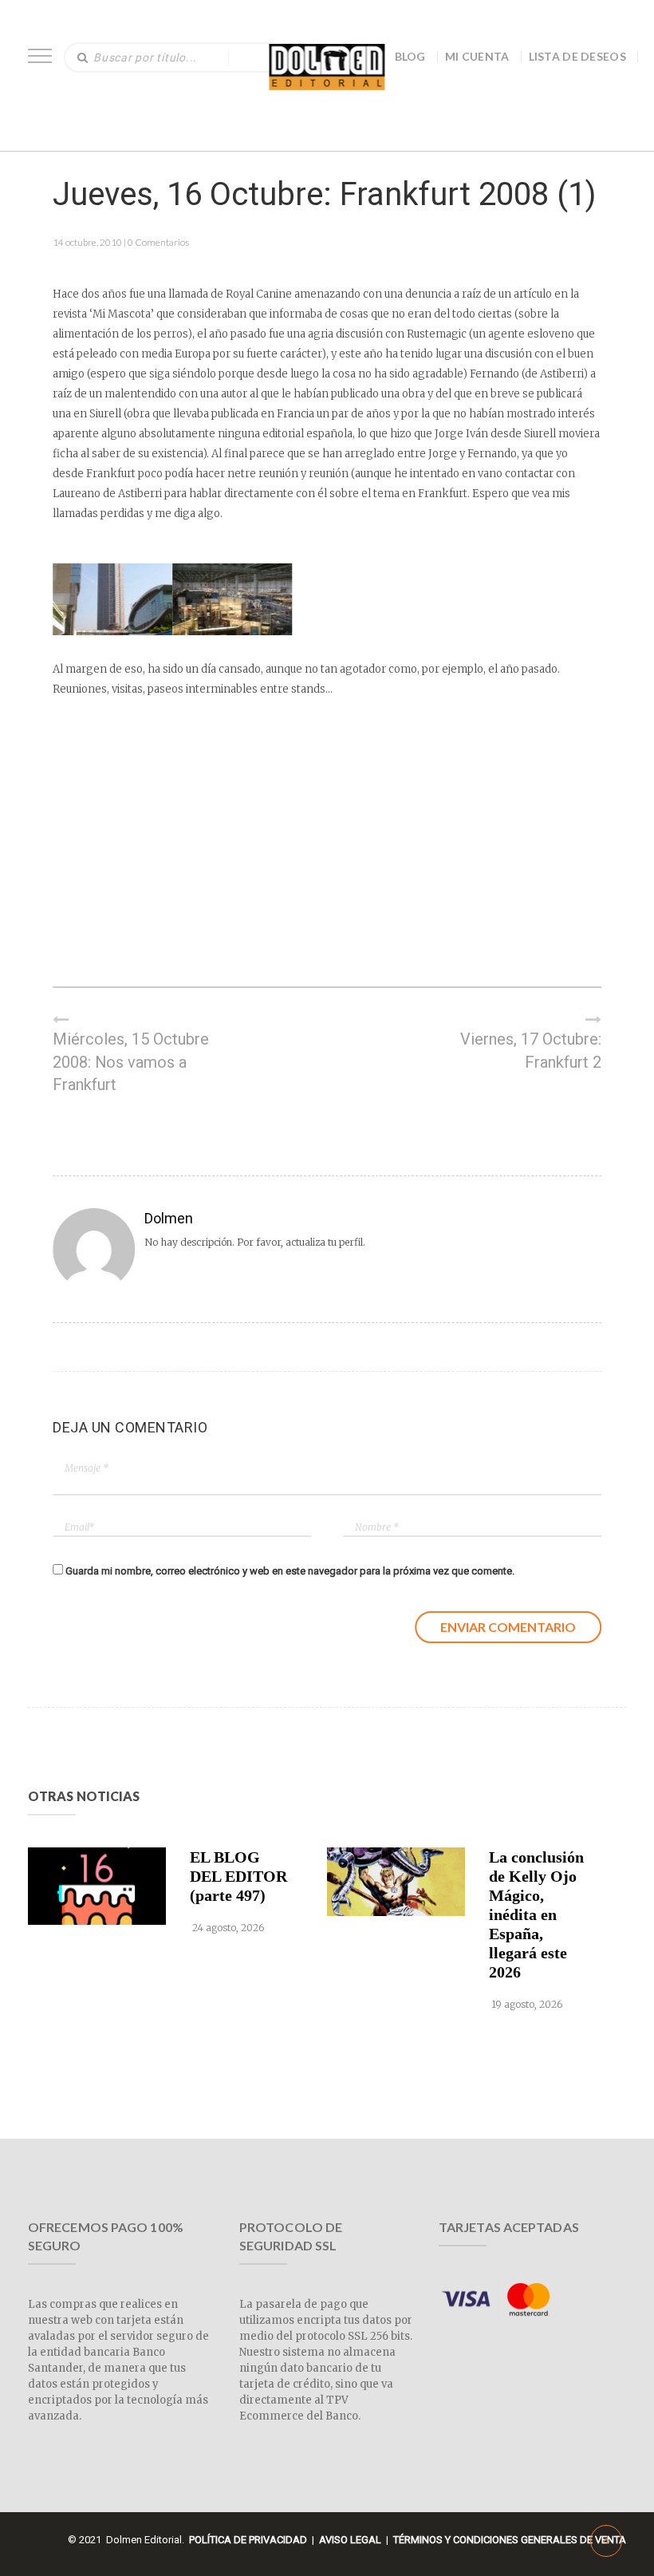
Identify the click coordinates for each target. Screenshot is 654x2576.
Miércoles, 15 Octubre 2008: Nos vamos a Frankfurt (131, 1062)
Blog (410, 56)
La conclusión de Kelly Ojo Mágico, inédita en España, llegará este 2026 (536, 1914)
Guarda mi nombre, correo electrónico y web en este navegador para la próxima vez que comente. (290, 1571)
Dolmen (169, 1218)
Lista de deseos (578, 56)
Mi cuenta (477, 56)
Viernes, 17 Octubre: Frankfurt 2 (531, 1051)
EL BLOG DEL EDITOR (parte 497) (238, 1876)
